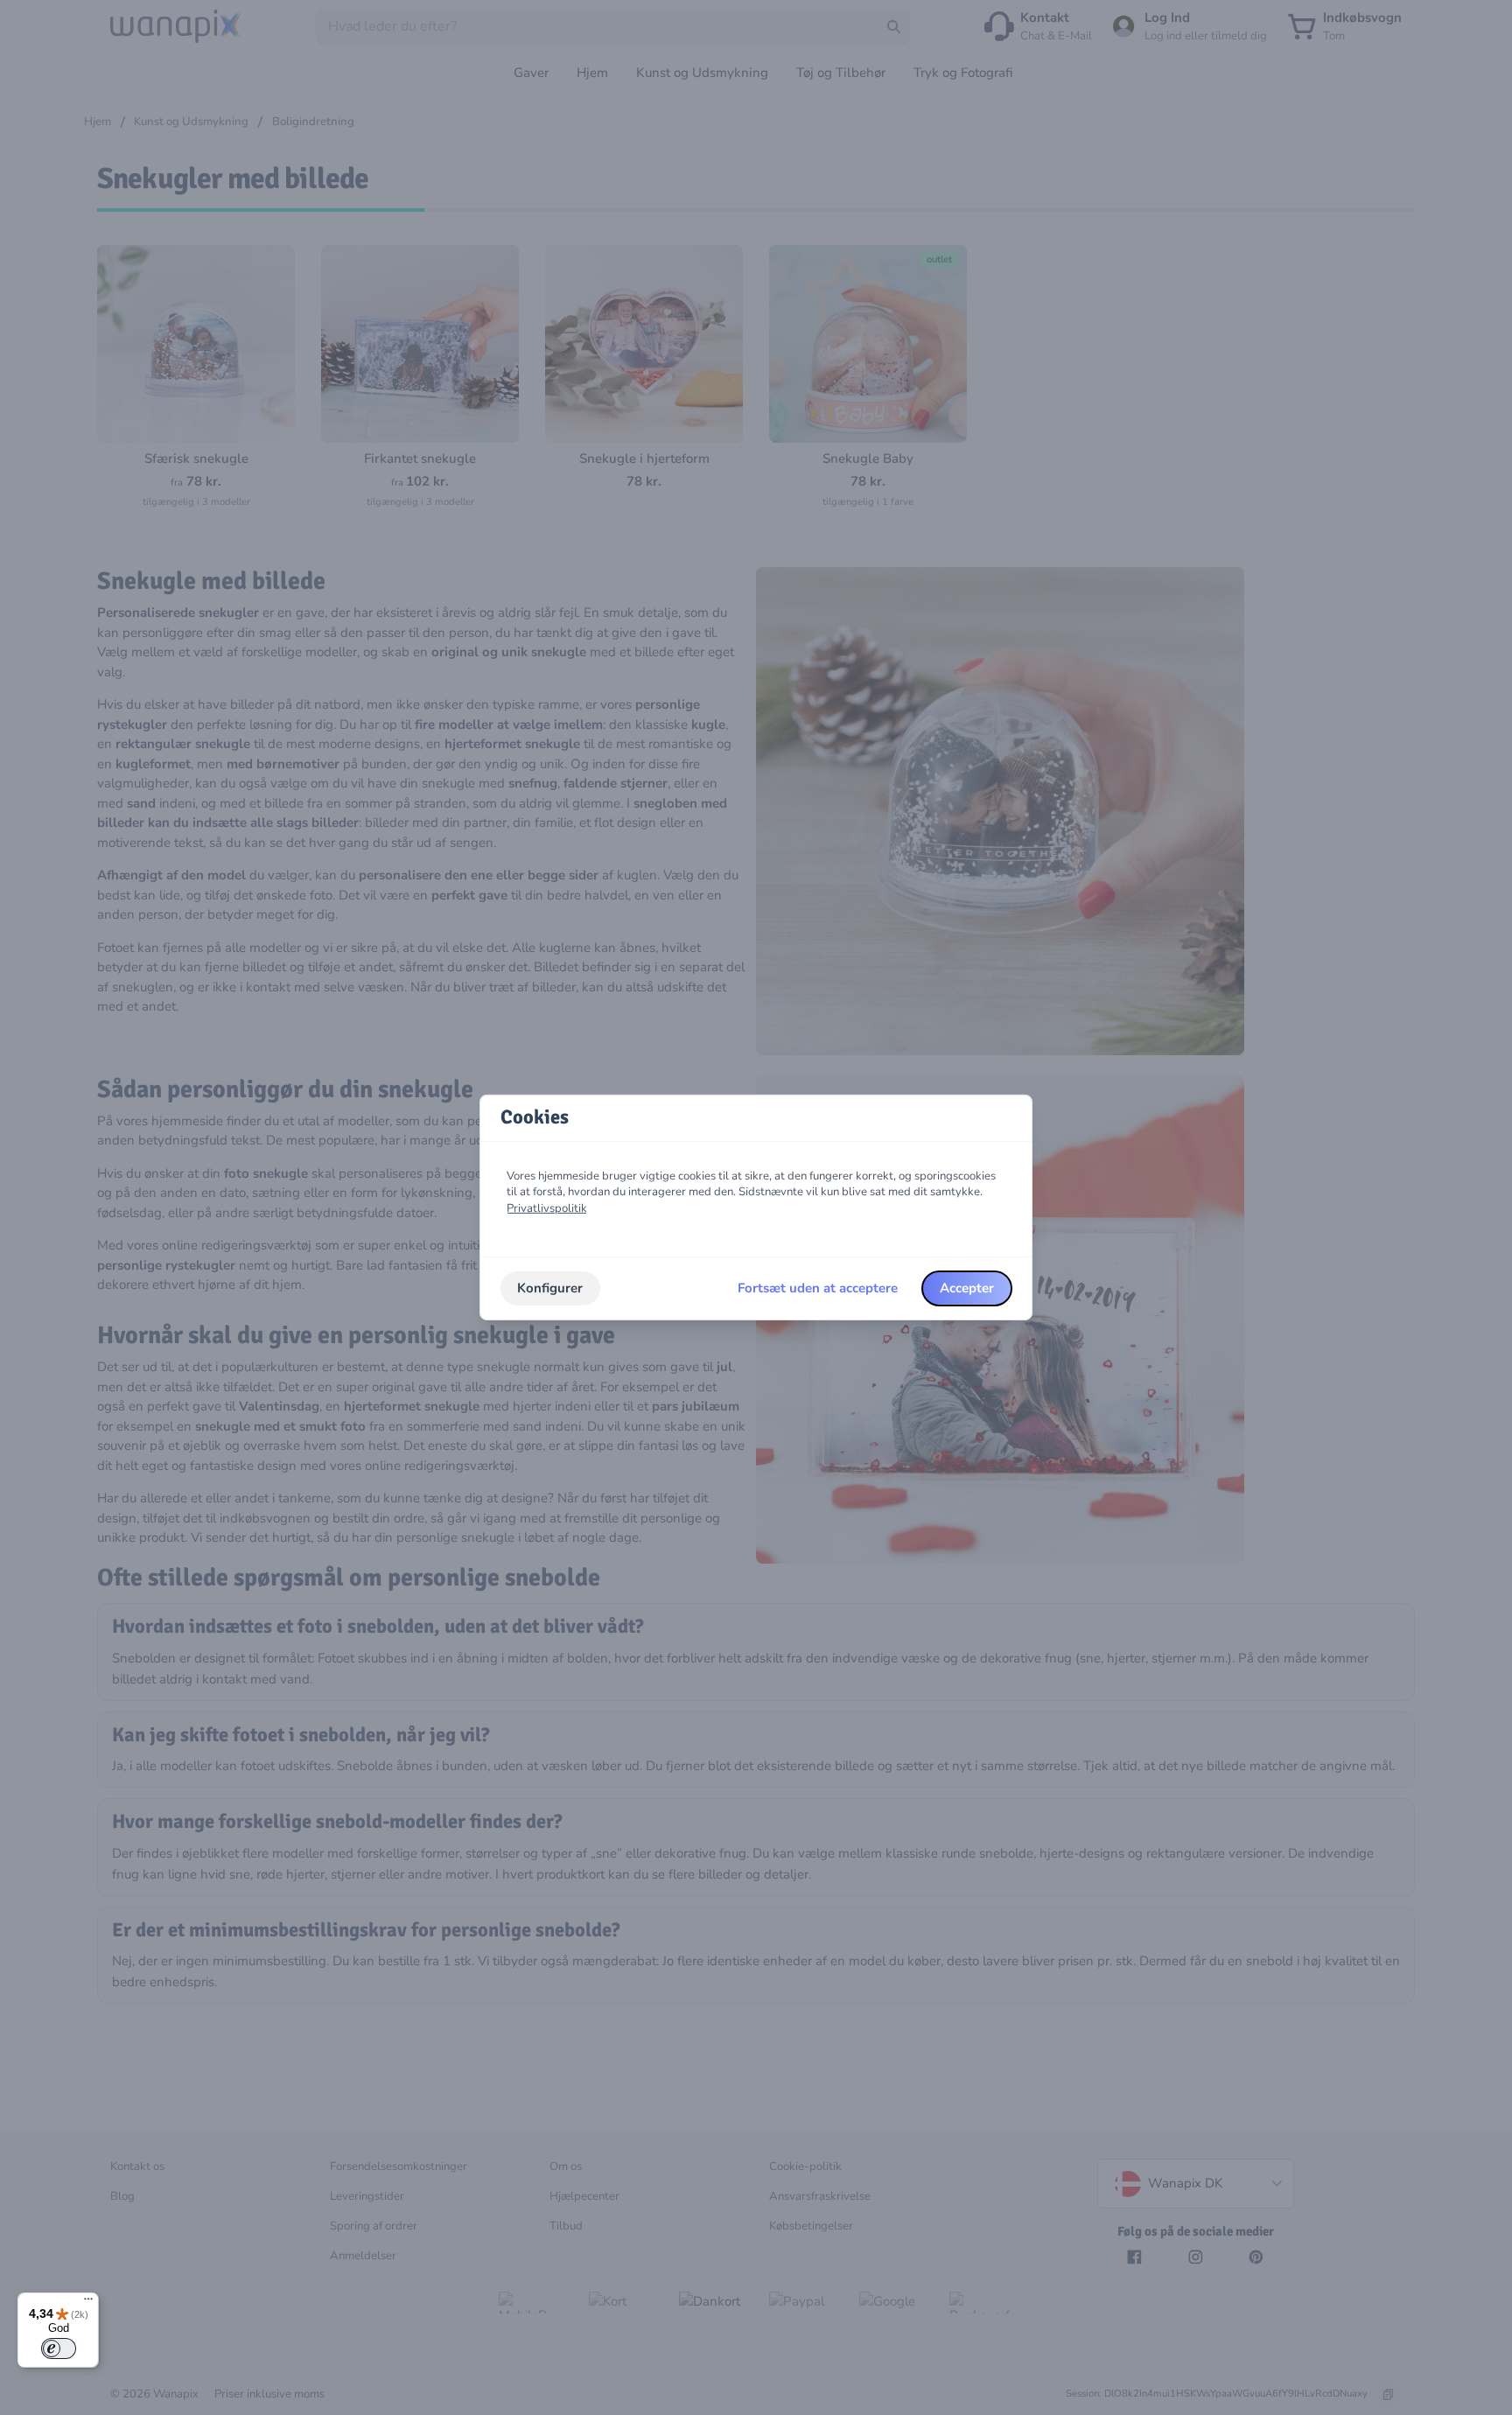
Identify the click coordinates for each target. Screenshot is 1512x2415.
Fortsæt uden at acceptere (818, 1288)
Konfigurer (550, 1288)
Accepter (967, 1288)
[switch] (59, 2348)
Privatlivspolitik (547, 1208)
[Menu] (88, 2303)
